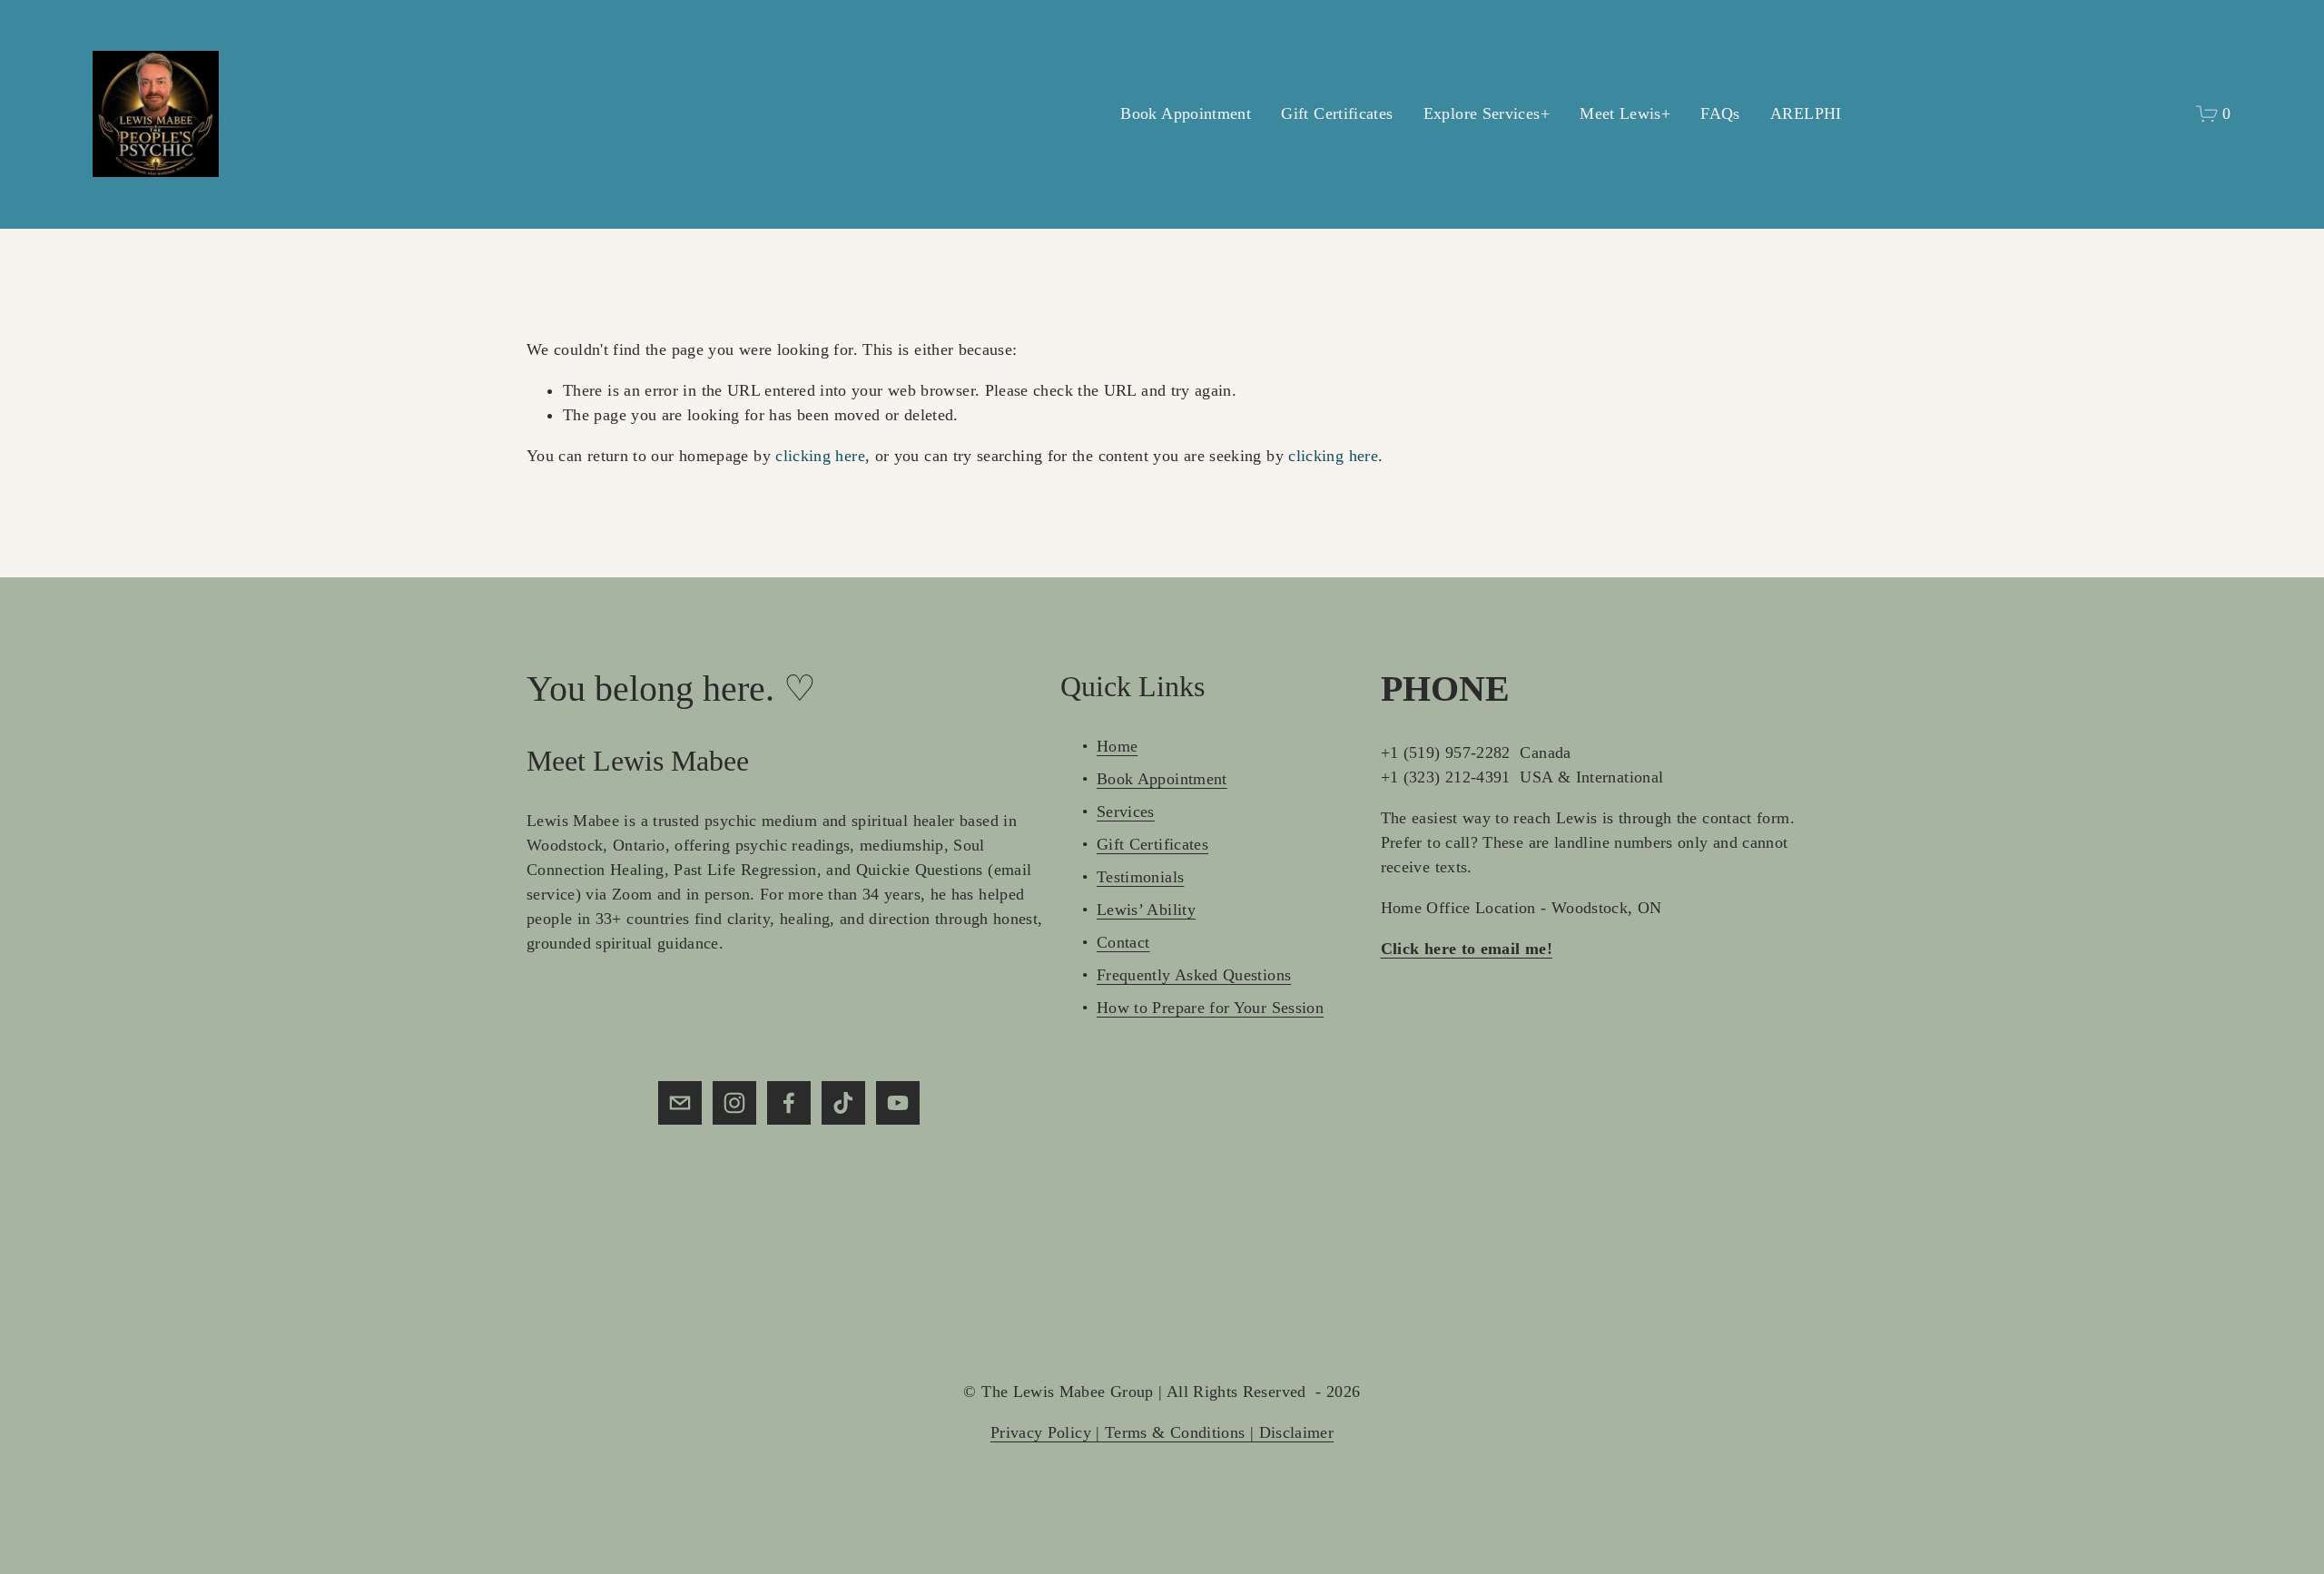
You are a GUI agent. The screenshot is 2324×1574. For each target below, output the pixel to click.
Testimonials (1140, 877)
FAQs (1720, 113)
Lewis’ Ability (1146, 910)
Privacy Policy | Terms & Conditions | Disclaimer (1162, 1432)
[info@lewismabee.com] (680, 1103)
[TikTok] (843, 1103)
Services (1126, 812)
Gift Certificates (1337, 113)
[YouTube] (898, 1103)
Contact (1123, 942)
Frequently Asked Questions (1194, 975)
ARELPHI (1806, 113)
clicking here (820, 456)
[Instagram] (734, 1103)
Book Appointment (1186, 113)
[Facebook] (789, 1103)
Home (1117, 746)
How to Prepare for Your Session (1210, 1008)
